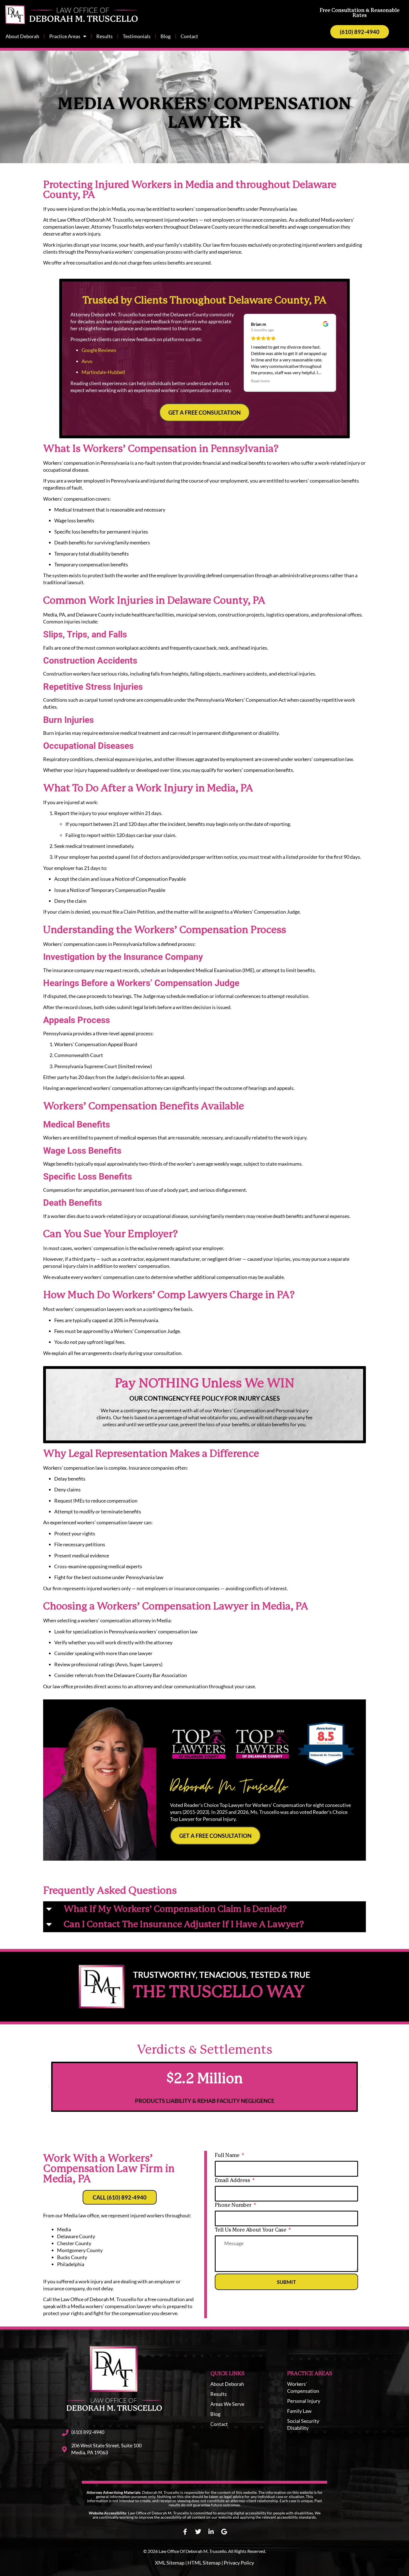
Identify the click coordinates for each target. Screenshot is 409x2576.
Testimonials (137, 36)
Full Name (228, 2156)
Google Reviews (99, 350)
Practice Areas (65, 36)
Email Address (233, 2181)
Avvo (87, 361)
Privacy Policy (239, 2563)
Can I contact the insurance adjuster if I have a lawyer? (184, 1925)
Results (104, 36)
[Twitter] (198, 2532)
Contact (189, 36)
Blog (166, 36)
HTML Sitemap (204, 2563)
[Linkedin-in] (211, 2532)
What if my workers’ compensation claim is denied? (175, 1909)
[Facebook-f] (185, 2532)
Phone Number (234, 2205)
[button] (204, 1909)
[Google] (224, 2532)
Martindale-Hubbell (103, 372)
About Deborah (22, 36)
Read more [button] (260, 381)
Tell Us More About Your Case (251, 2230)
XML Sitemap (170, 2563)
